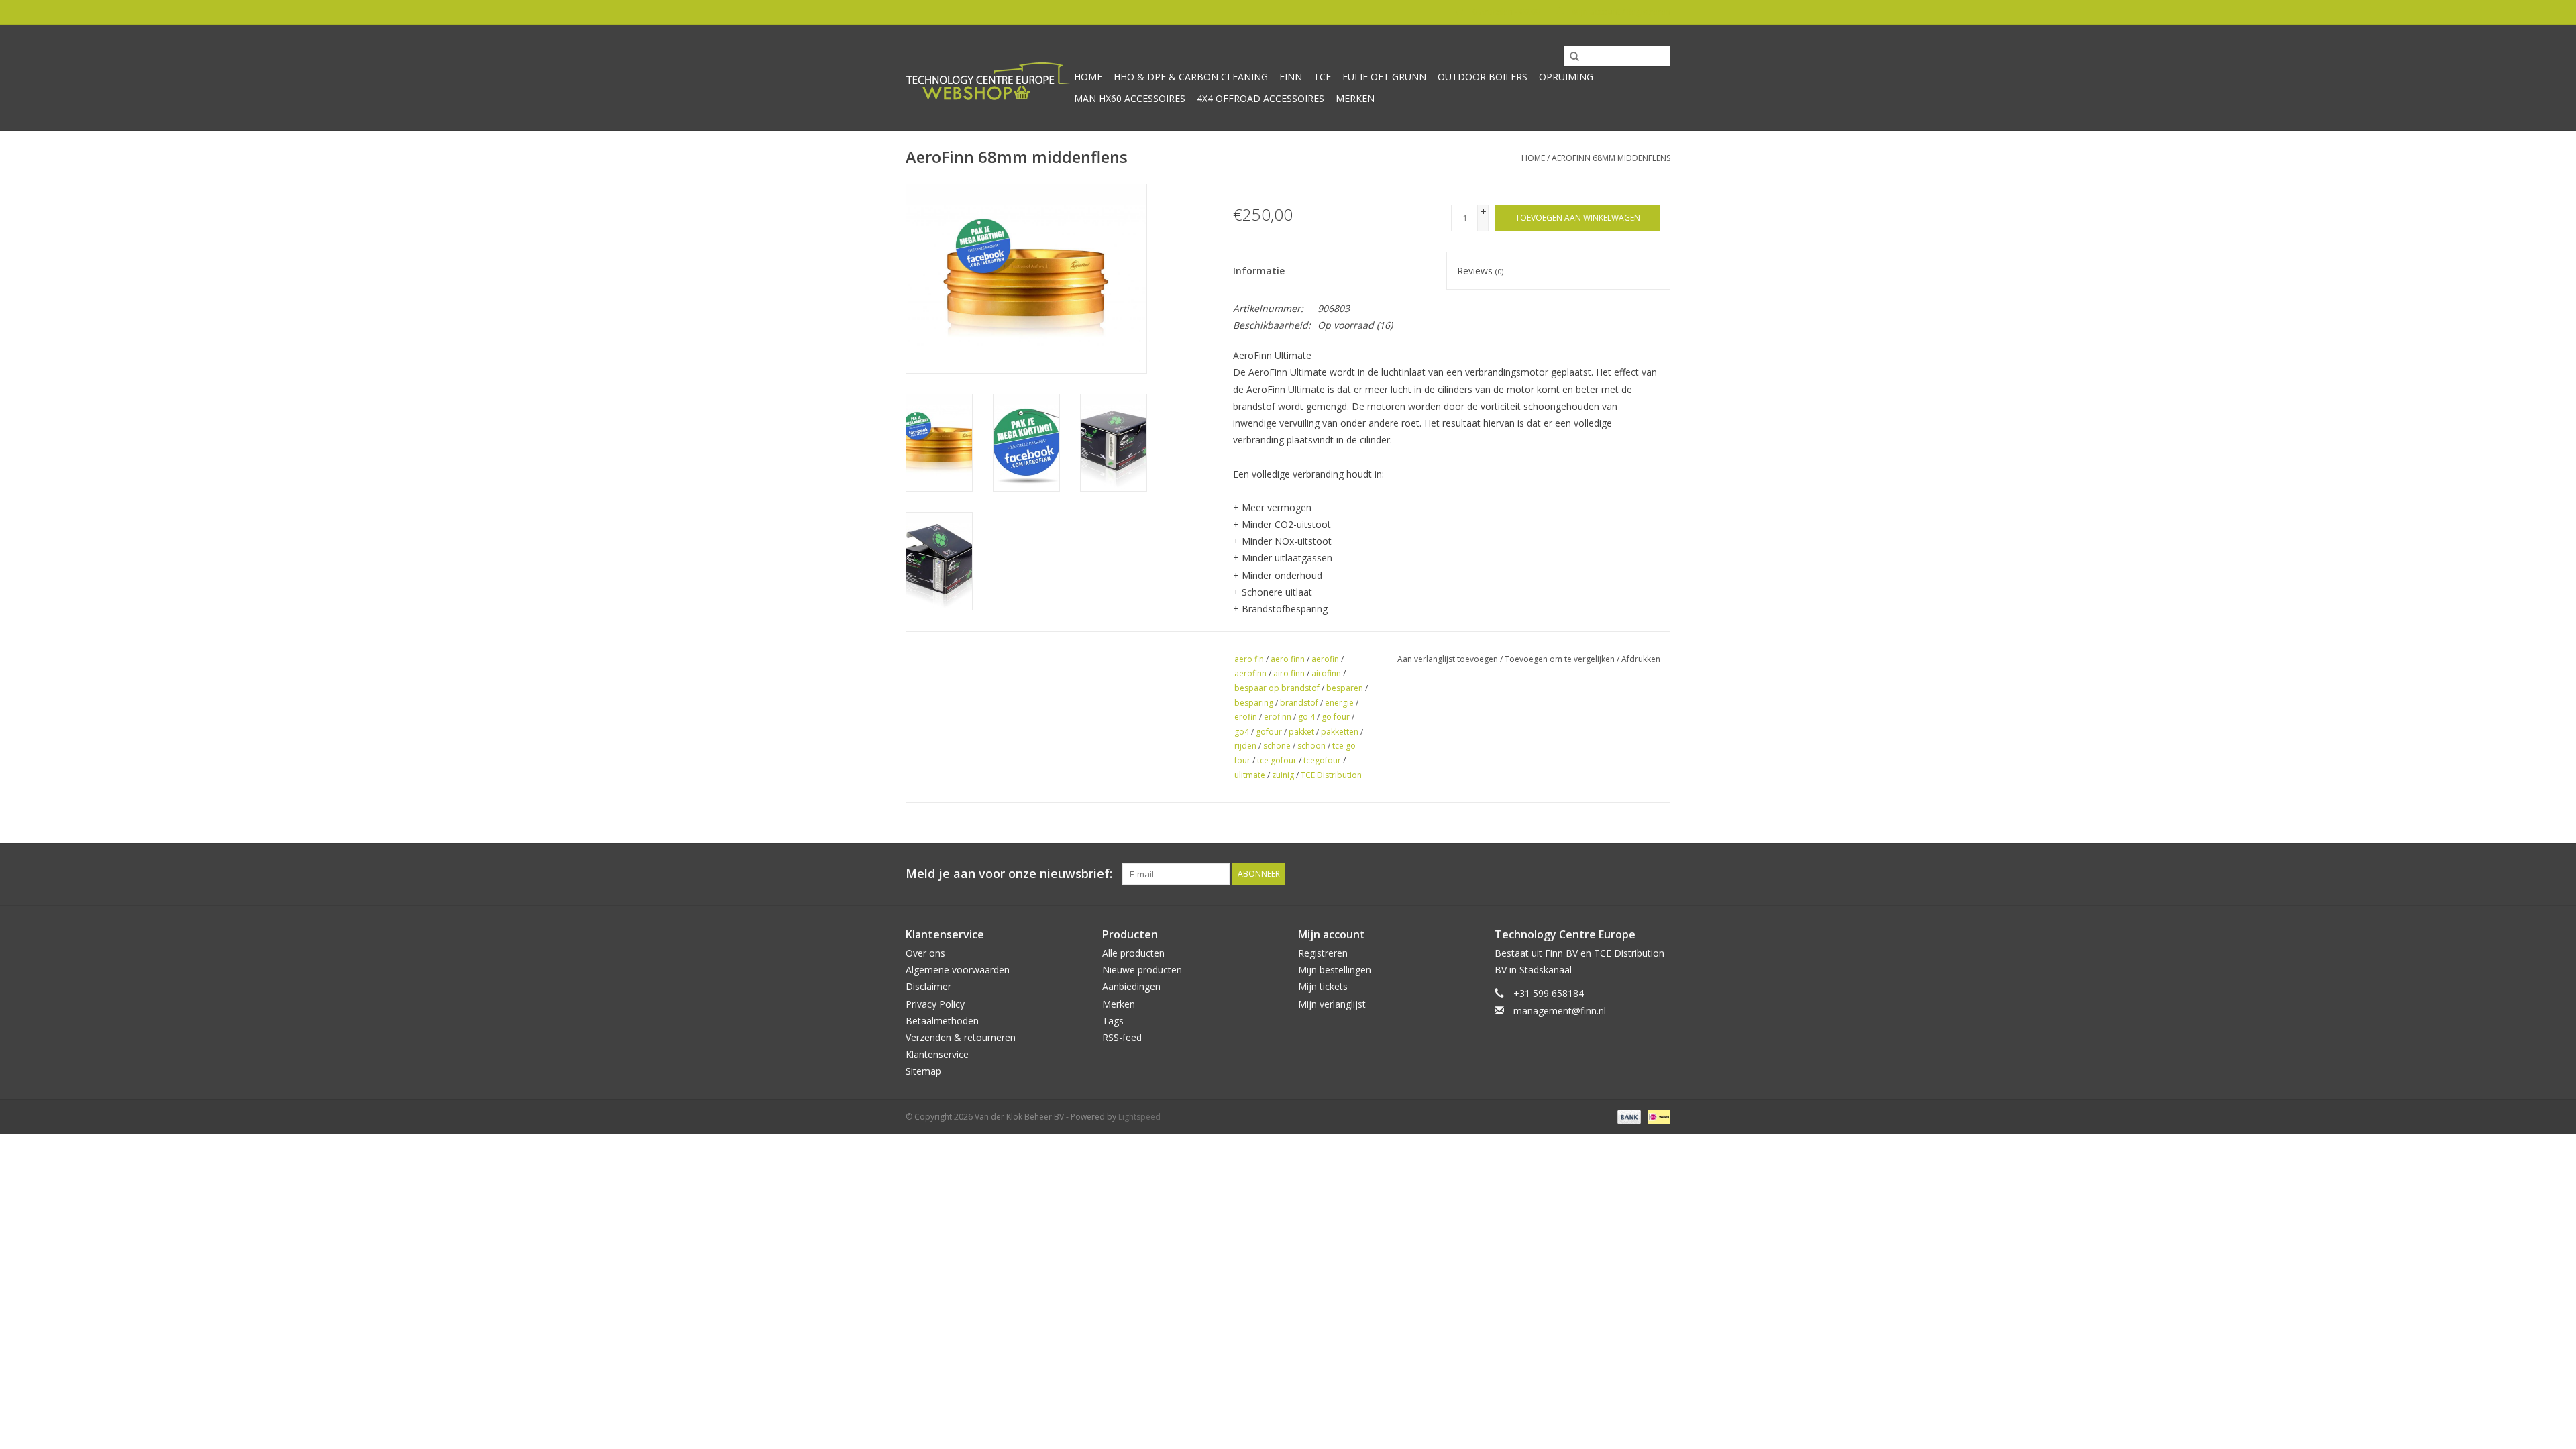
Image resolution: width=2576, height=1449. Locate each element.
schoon (1311, 746)
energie (1339, 703)
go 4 (1306, 717)
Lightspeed (1139, 1117)
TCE (1322, 77)
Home (1088, 77)
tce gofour (1277, 760)
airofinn (1326, 673)
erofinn (1278, 717)
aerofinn (1250, 673)
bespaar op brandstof (1277, 688)
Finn (1291, 77)
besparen (1345, 688)
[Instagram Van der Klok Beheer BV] (1660, 874)
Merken (1355, 98)
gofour (1269, 732)
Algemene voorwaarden (958, 970)
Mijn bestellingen (1335, 970)
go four (1336, 717)
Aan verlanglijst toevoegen (1448, 659)
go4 (1242, 732)
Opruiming (1566, 77)
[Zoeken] (1570, 57)
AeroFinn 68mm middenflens (1611, 158)
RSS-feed (1122, 1037)
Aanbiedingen (1131, 986)
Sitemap (923, 1071)
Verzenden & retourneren (961, 1037)
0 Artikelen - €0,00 (1506, 12)
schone (1277, 746)
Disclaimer (928, 986)
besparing (1254, 703)
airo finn (1289, 673)
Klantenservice (937, 1054)
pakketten (1340, 732)
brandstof (1299, 703)
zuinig (1283, 775)
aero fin (1249, 659)
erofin (1246, 717)
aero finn (1288, 659)
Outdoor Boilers (1483, 77)
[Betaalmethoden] (1628, 1117)
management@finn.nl (1560, 1011)
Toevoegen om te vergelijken (1561, 659)
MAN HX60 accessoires (1130, 98)
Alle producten (1133, 953)
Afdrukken (1641, 659)
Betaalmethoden (942, 1021)
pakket (1301, 732)
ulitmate (1250, 775)
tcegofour (1322, 760)
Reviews (1480, 271)
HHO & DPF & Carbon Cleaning (1191, 77)
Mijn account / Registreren (1620, 12)
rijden (1245, 746)
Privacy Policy (935, 1004)
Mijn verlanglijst (1332, 1004)
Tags (1113, 1021)
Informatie (1259, 271)
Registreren (1323, 953)
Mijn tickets (1323, 986)
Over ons (925, 953)
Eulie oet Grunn (1384, 77)
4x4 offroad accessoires (1260, 98)
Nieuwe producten (1142, 970)
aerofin (1325, 659)
